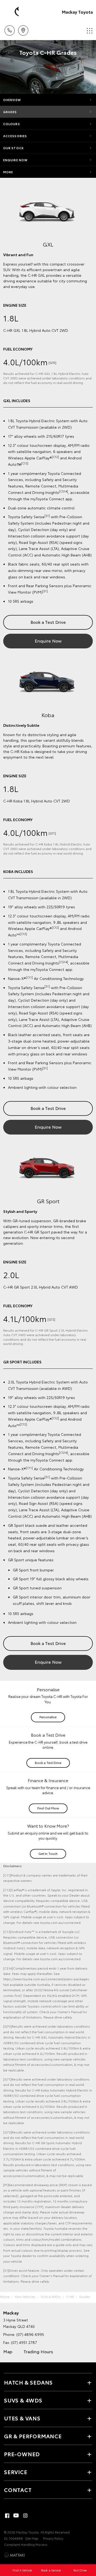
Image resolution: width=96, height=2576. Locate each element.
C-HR (70, 2296)
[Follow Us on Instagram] (25, 2516)
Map (8, 2351)
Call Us (9, 29)
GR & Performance (33, 2436)
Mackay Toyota (77, 12)
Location (23, 29)
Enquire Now (15, 160)
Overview (12, 100)
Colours (12, 124)
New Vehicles (25, 2296)
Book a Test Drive (48, 622)
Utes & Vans (22, 2418)
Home (5, 2296)
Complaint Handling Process (26, 2544)
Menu (89, 29)
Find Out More (48, 1808)
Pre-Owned (22, 2454)
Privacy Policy (53, 2538)
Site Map (32, 2538)
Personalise (48, 1717)
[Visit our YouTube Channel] (16, 2516)
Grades (10, 112)
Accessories (15, 136)
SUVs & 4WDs (51, 2296)
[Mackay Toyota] (12, 12)
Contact (18, 2490)
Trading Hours (38, 2351)
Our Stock (13, 148)
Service (16, 2472)
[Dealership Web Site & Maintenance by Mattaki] (14, 2555)
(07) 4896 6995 (30, 2334)
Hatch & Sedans (28, 2382)
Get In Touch (48, 1853)
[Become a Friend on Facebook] (7, 2516)
